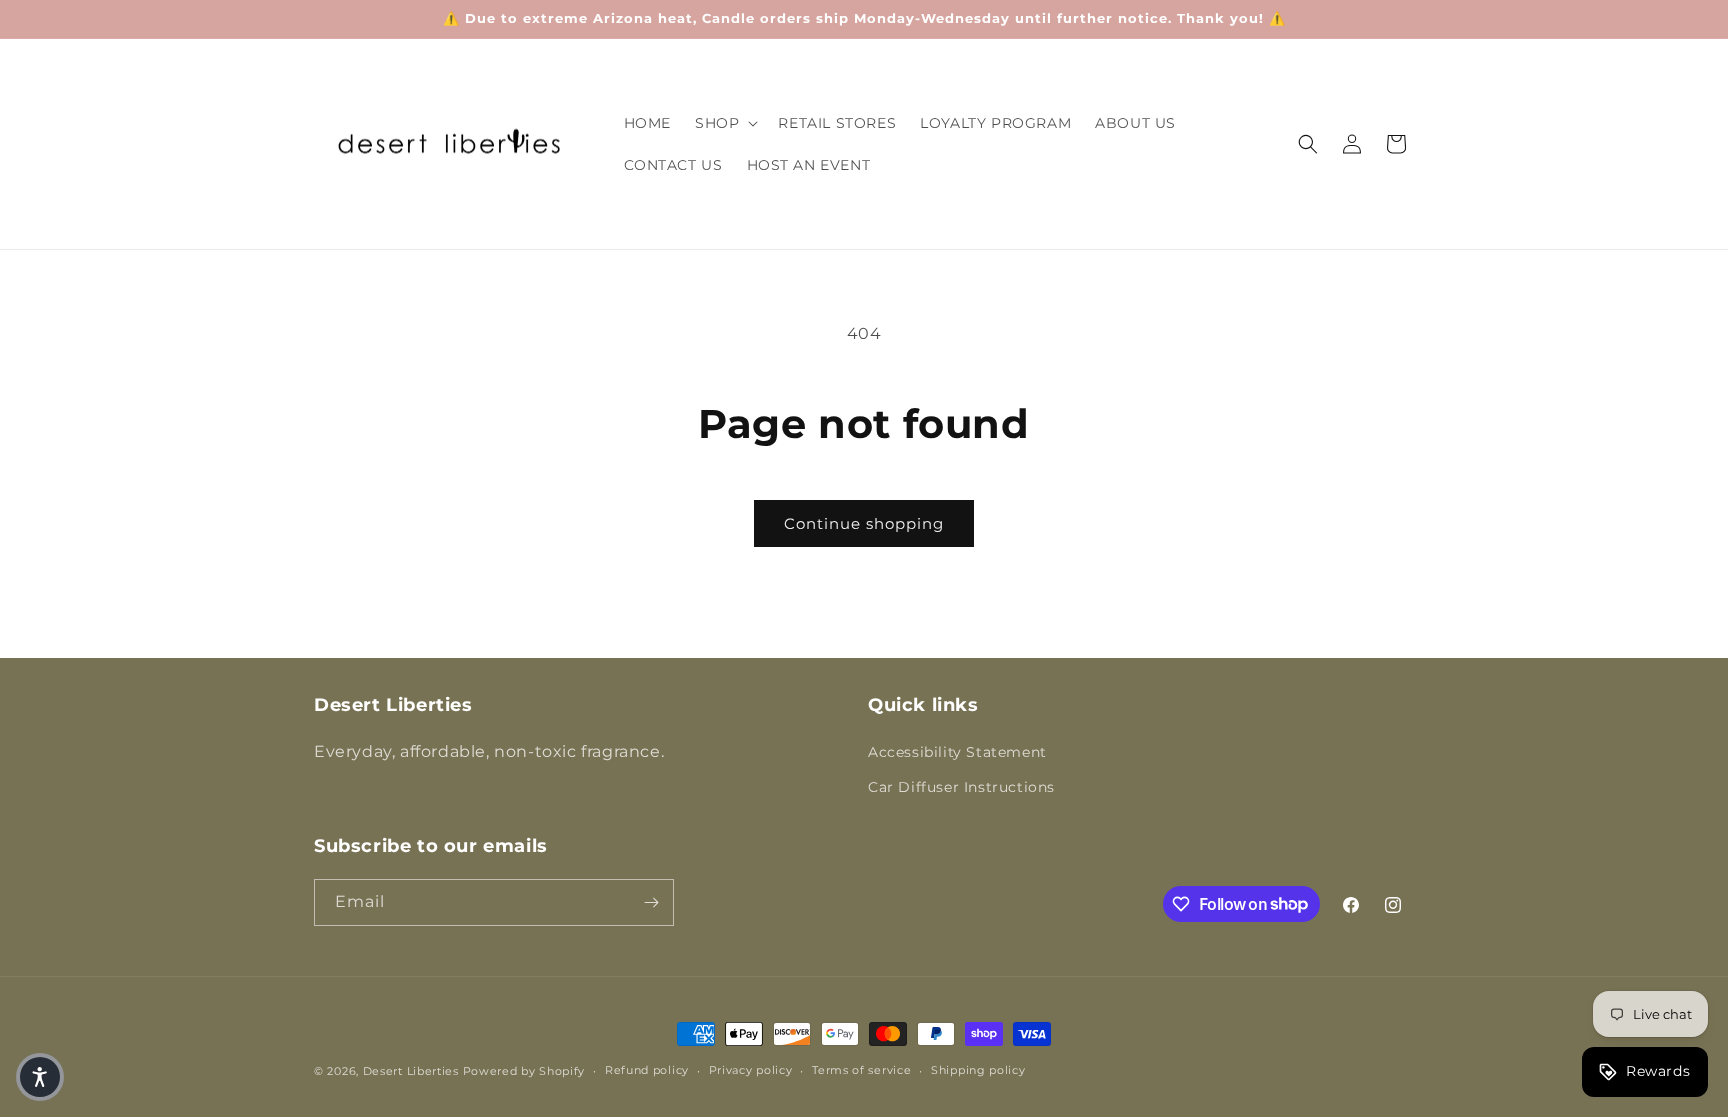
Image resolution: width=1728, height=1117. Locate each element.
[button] (724, 123)
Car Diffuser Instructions (961, 787)
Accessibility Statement (957, 752)
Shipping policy (978, 1070)
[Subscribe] (651, 902)
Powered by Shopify (524, 1071)
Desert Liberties (411, 1071)
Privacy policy (751, 1070)
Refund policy (647, 1070)
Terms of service (861, 1070)
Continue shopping (864, 523)
